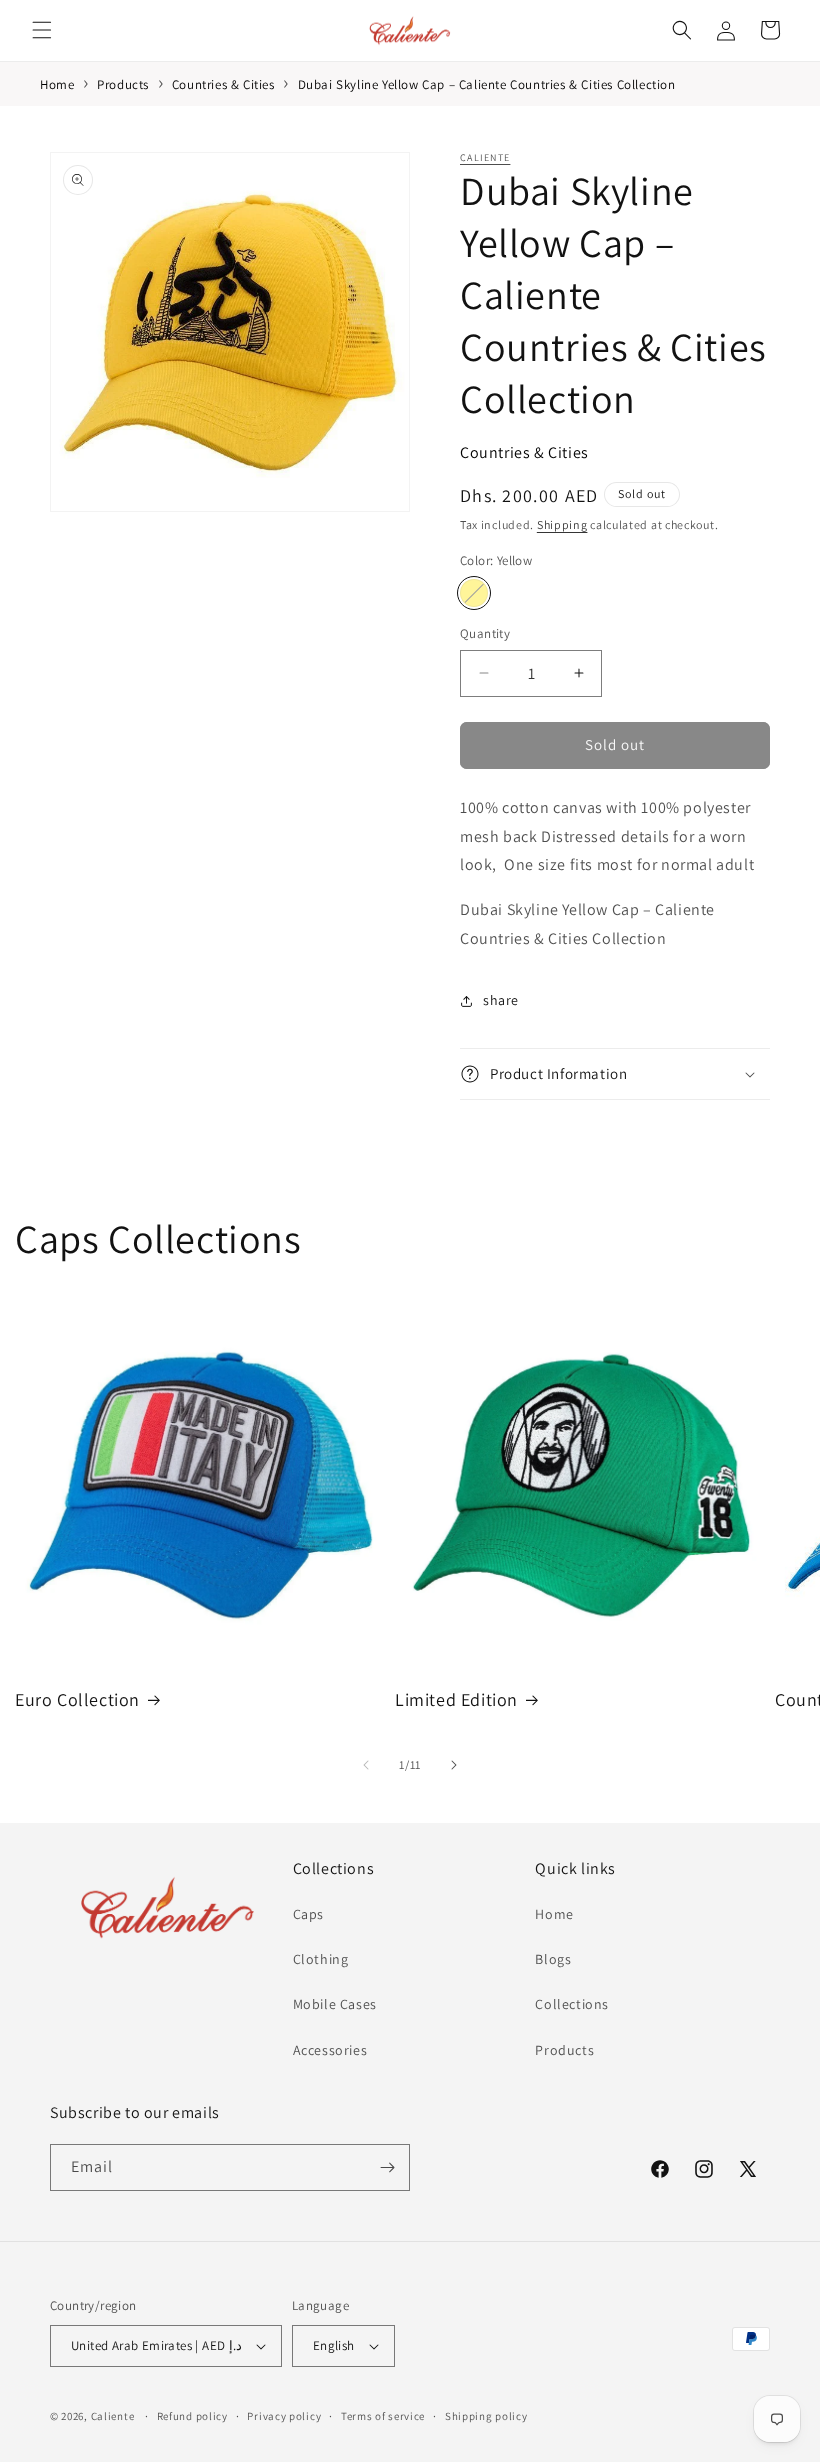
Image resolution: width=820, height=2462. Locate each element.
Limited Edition (456, 1699)
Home (554, 1914)
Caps (308, 1914)
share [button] (501, 1000)
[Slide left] (366, 1765)
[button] (42, 30)
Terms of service (383, 2416)
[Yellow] (474, 593)
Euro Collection (77, 1699)
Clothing (321, 1959)
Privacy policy (284, 2416)
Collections (572, 2004)
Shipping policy (486, 2416)
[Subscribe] (387, 2167)
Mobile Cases (335, 2004)
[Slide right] (454, 1765)
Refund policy (192, 2416)
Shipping (562, 524)
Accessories (330, 2050)
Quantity (485, 633)
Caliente (485, 157)
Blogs (553, 1959)
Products (564, 2050)
